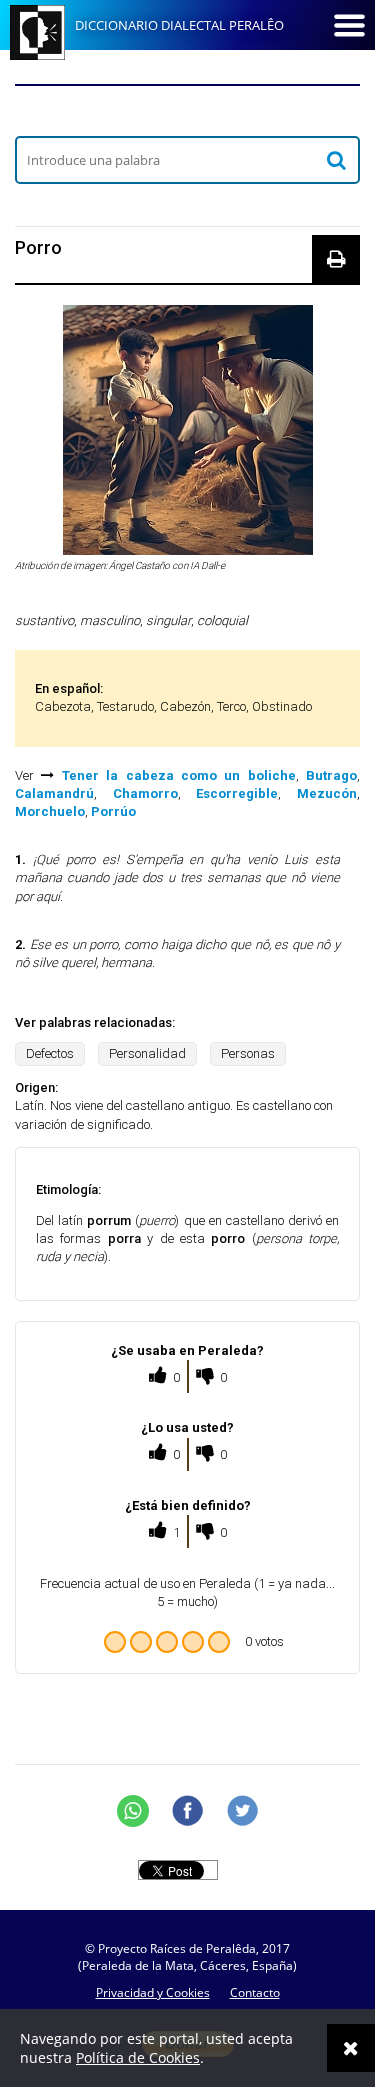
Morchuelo (50, 811)
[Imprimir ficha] (336, 259)
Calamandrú (54, 793)
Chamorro (145, 793)
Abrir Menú (349, 25)
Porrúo (113, 811)
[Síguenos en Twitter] (243, 1811)
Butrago (331, 775)
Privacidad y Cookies (153, 1992)
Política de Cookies (138, 2057)
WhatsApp (133, 1811)
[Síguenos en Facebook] (188, 1811)
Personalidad (147, 1053)
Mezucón (327, 793)
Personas (248, 1053)
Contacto (255, 1992)
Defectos (50, 1053)
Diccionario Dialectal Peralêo (179, 25)
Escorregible (237, 793)
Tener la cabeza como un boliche (179, 775)
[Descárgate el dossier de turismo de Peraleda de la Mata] (187, 110)
